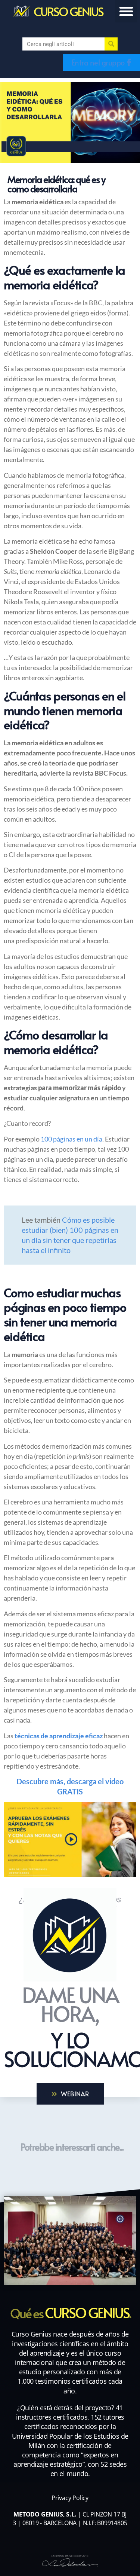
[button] (126, 11)
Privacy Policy (70, 2498)
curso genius (68, 11)
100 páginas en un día (71, 1139)
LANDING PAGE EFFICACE (70, 2556)
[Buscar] (111, 44)
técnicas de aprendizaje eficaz (59, 1736)
